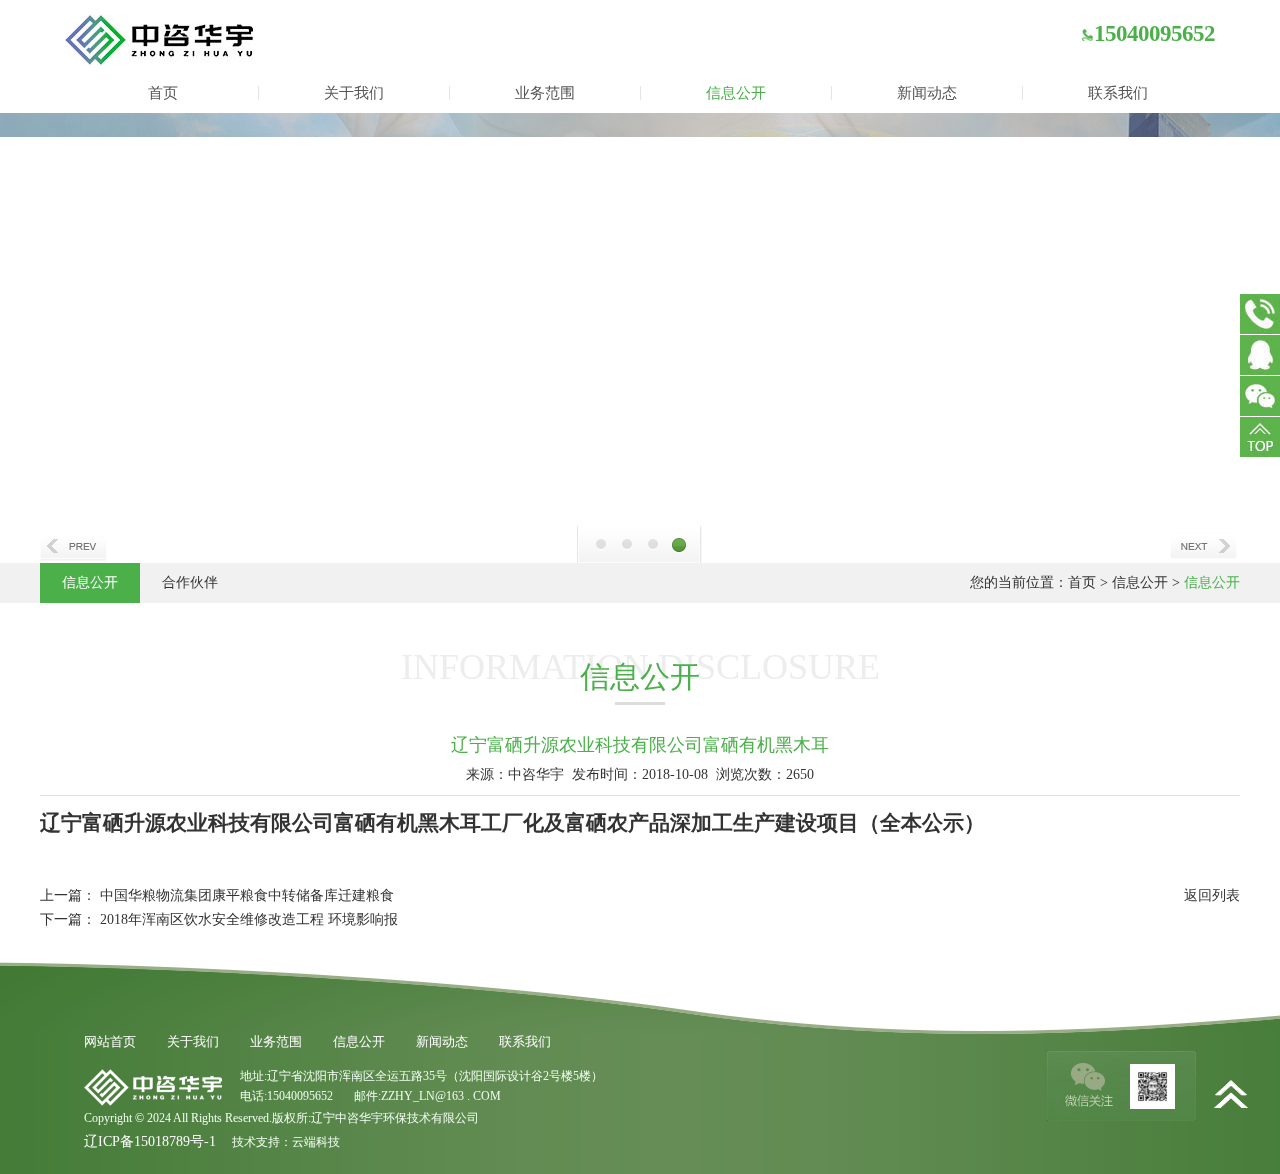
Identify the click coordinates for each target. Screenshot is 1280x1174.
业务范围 (545, 93)
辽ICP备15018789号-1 (150, 1141)
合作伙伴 (190, 582)
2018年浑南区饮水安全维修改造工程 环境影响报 (249, 919)
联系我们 (1118, 93)
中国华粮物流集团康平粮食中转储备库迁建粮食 (247, 895)
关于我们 (354, 93)
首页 (163, 93)
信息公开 (736, 93)
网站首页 (110, 1041)
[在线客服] (1260, 355)
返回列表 (1212, 895)
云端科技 (316, 1142)
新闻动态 (927, 93)
